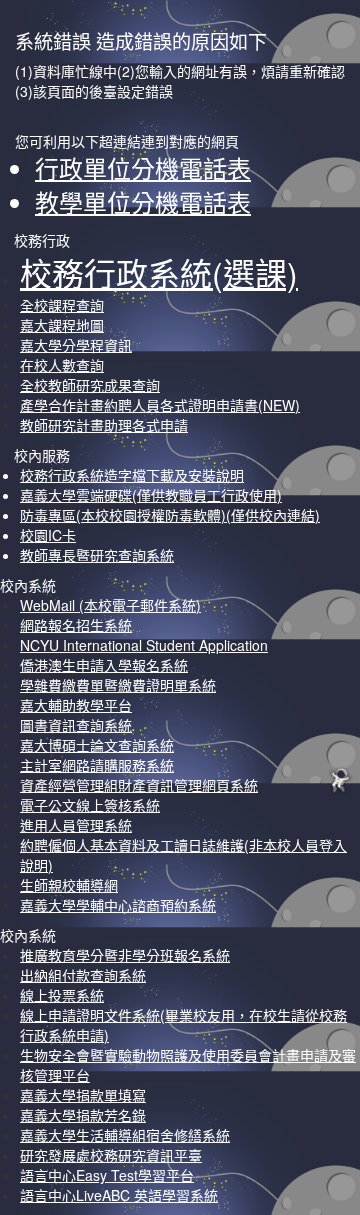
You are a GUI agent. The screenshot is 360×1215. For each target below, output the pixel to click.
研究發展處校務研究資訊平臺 (111, 1155)
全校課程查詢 (62, 305)
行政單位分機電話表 (143, 167)
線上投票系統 (62, 995)
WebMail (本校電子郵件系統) (110, 605)
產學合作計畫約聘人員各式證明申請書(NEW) (160, 405)
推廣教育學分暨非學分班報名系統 (125, 955)
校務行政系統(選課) (159, 272)
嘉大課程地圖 (62, 325)
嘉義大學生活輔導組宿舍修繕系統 (125, 1135)
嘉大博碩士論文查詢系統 (97, 745)
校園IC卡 (48, 535)
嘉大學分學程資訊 (76, 345)
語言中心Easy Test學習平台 (107, 1175)
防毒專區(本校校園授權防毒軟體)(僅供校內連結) (170, 515)
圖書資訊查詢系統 (76, 725)
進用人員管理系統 (76, 825)
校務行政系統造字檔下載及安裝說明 (132, 475)
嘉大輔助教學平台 (76, 705)
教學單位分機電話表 (143, 201)
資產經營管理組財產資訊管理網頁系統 (139, 785)
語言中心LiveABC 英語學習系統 (119, 1195)
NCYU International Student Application (144, 645)
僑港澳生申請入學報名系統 (104, 665)
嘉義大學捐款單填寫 (83, 1095)
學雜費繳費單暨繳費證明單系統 (118, 685)
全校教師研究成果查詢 (90, 385)
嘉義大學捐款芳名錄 (83, 1115)
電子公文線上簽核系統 (90, 805)
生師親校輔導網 (69, 885)
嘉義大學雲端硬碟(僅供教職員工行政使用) (151, 495)
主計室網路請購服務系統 (97, 765)
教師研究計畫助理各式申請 (104, 425)
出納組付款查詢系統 (83, 975)
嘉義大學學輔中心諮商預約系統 (118, 905)
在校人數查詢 (62, 365)
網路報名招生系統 (76, 625)
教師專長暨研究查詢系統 (97, 555)
